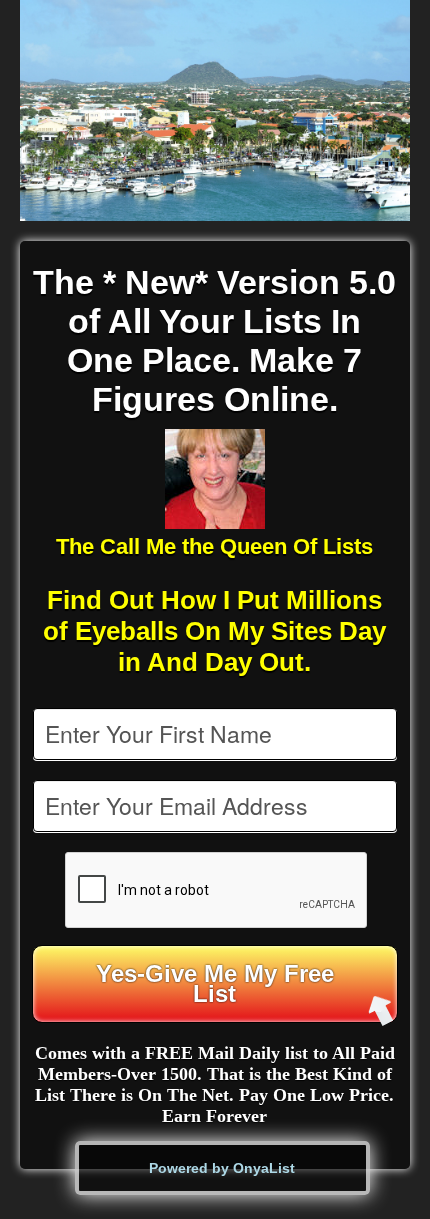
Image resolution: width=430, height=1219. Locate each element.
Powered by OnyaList (222, 1168)
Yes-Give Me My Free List (215, 983)
